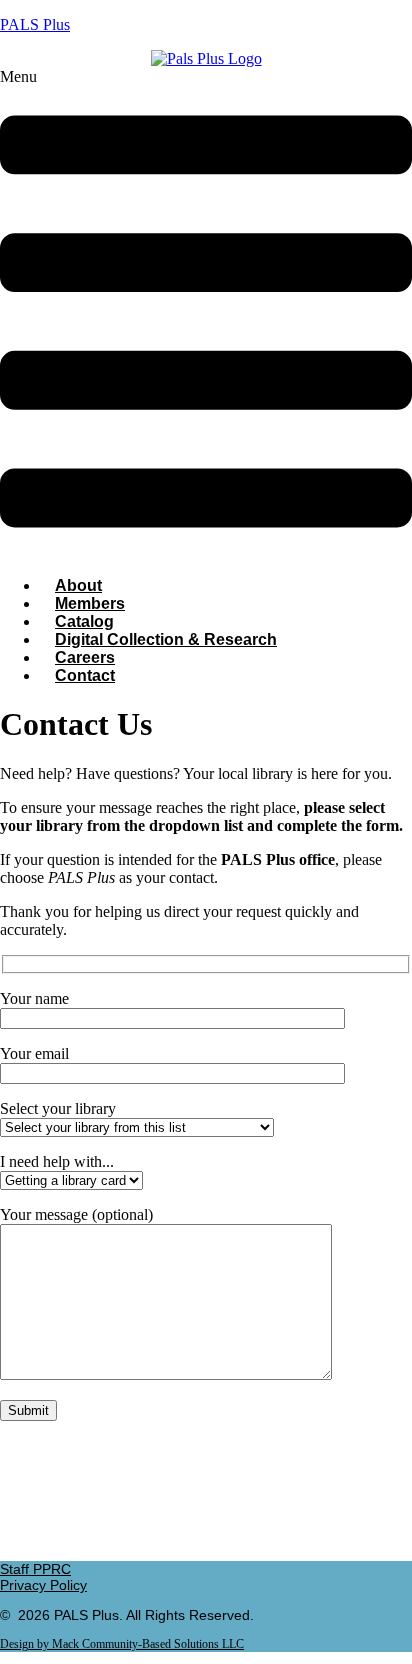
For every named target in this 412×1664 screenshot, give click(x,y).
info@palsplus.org (206, 1535)
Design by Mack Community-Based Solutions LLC (122, 1644)
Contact (85, 675)
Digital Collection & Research (166, 639)
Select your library (58, 1108)
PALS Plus (35, 24)
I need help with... (57, 1161)
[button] (206, 314)
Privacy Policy (43, 1585)
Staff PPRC (35, 1569)
